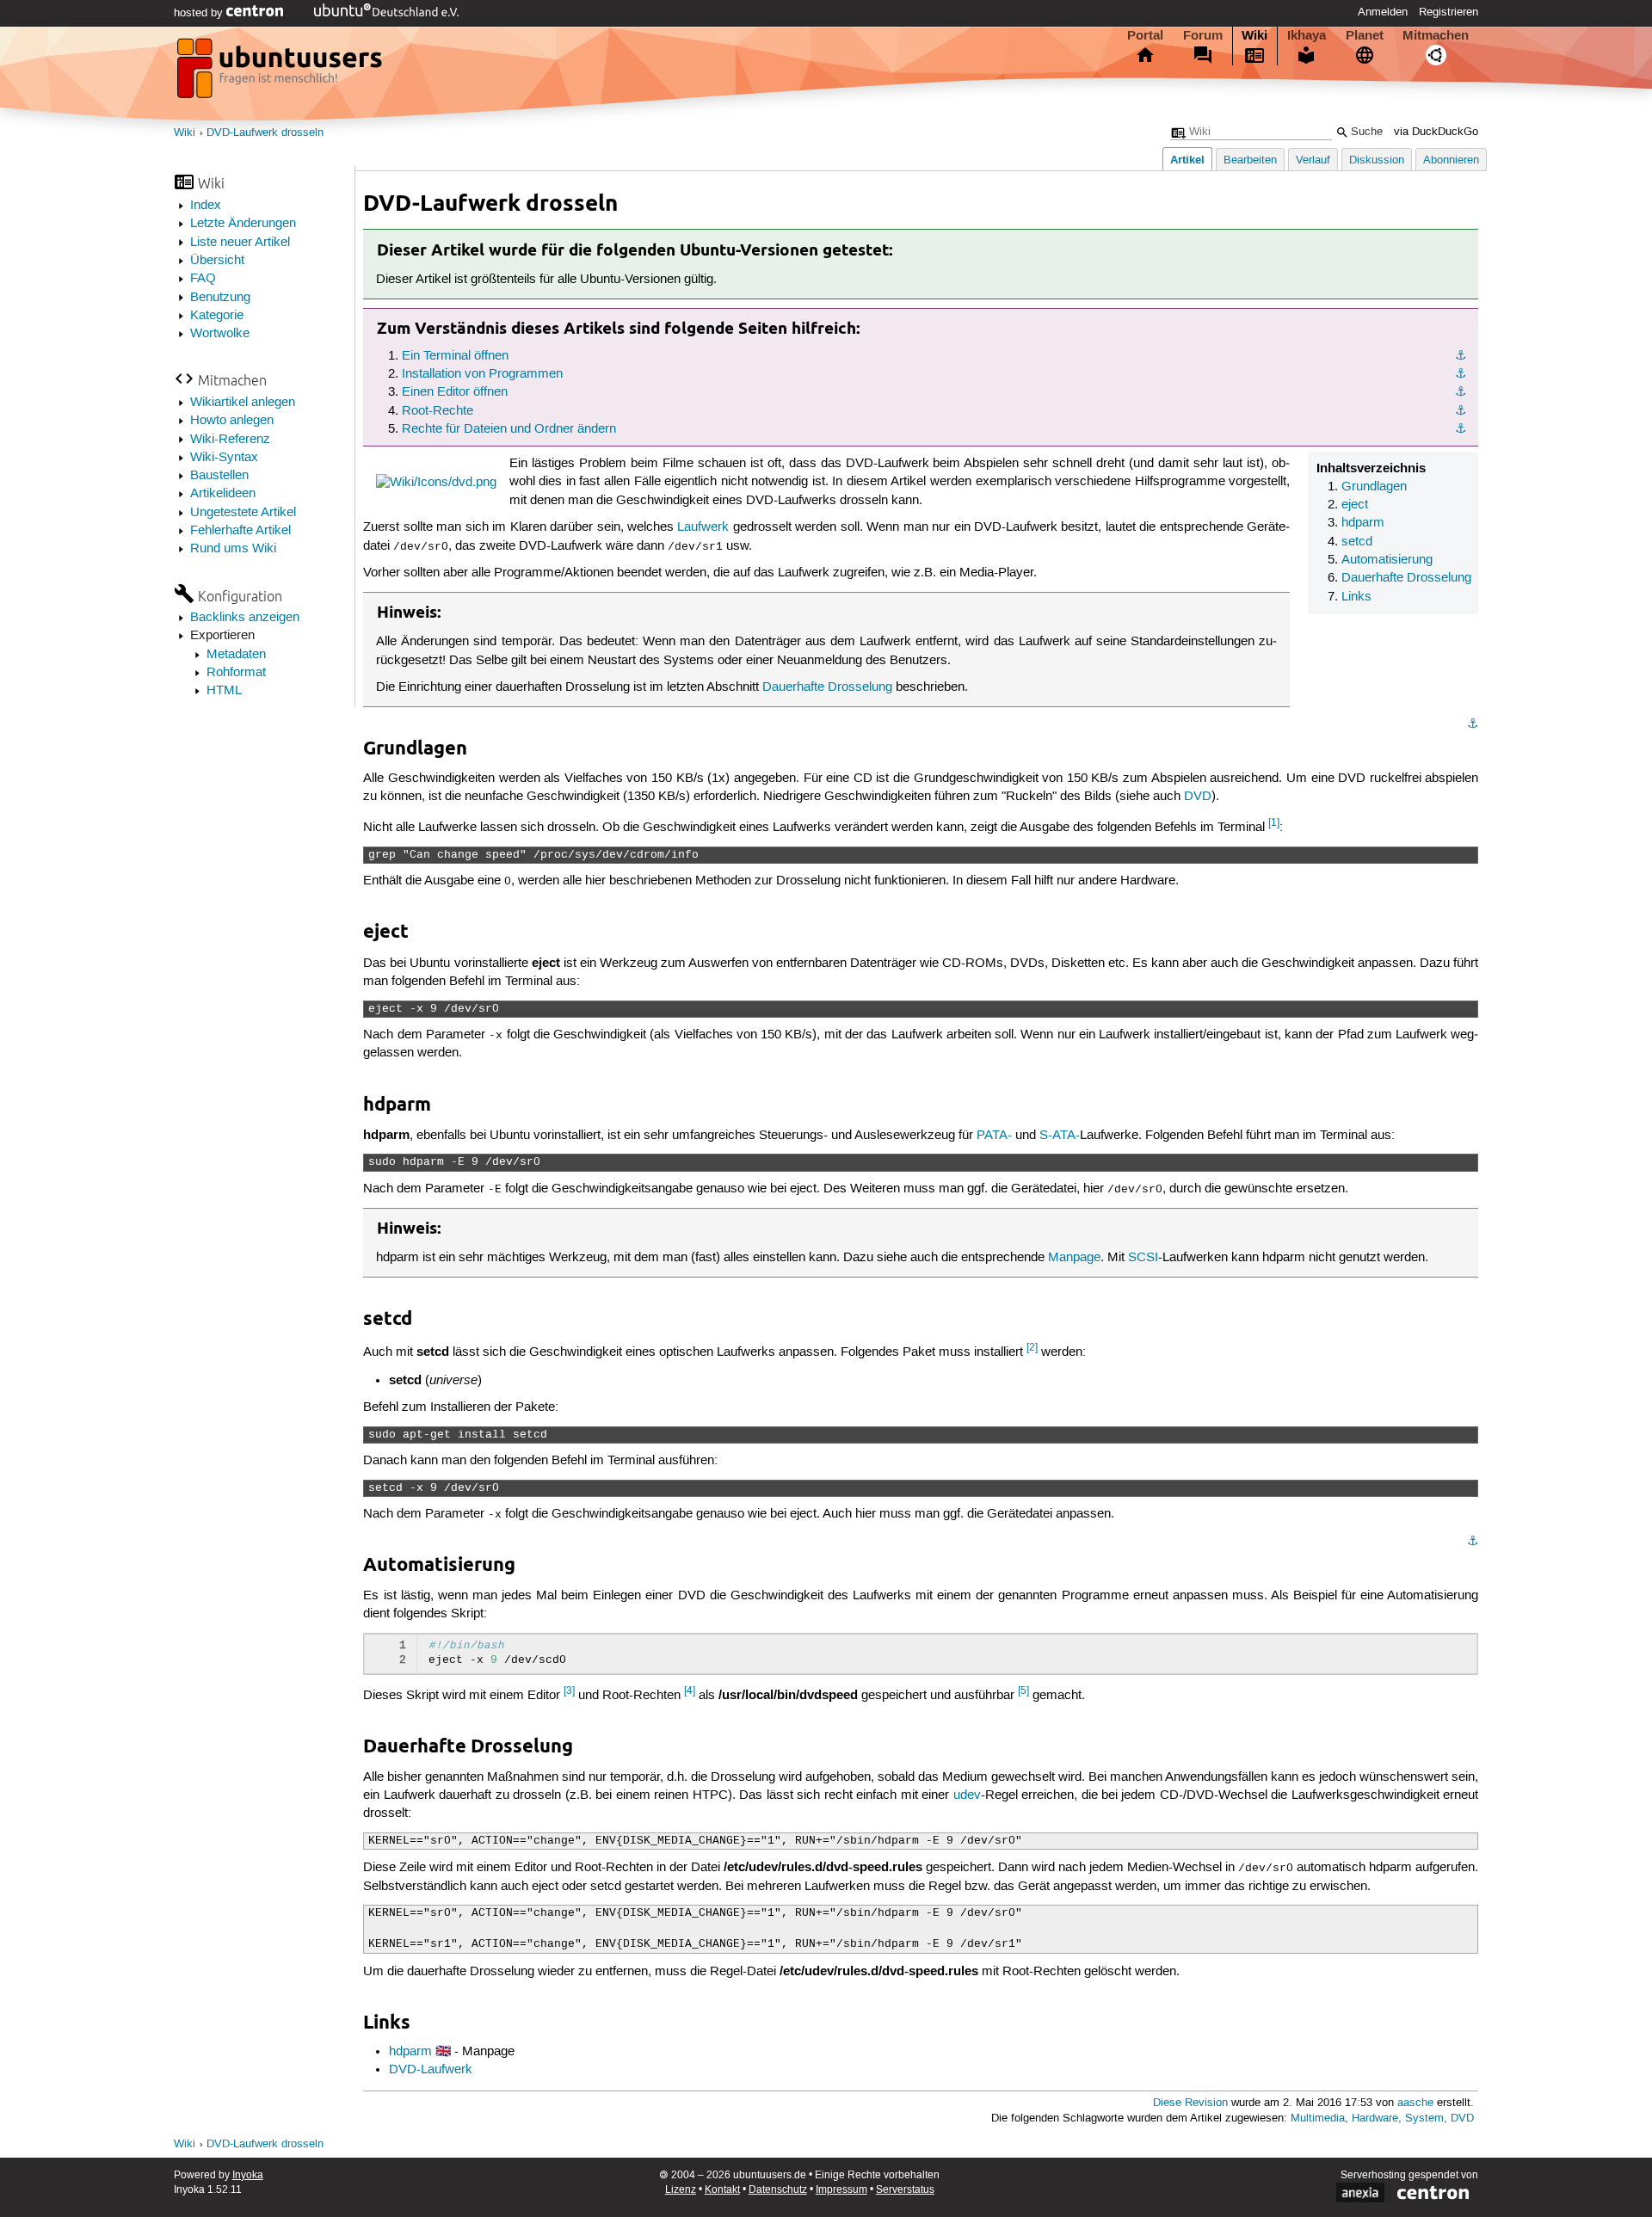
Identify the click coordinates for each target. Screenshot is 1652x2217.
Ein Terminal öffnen (455, 356)
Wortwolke (220, 334)
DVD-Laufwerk (431, 2070)
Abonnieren (1451, 160)
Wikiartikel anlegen (243, 403)
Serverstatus (905, 2190)
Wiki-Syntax (224, 458)
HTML (224, 691)
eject (1355, 505)
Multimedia (1318, 2118)
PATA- (994, 1136)
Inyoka (248, 2175)
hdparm (1363, 523)
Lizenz (681, 2190)
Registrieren (1449, 12)
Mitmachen (1436, 35)
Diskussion (1377, 160)
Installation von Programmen (482, 374)
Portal (1145, 35)
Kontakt (722, 2190)
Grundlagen (1374, 487)
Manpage (1074, 1258)
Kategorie (217, 316)
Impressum (841, 2190)
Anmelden (1383, 12)
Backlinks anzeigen (245, 618)
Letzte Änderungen (243, 224)
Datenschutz (778, 2190)
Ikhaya (1307, 35)
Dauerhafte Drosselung (1406, 578)
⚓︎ (1461, 356)
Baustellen (219, 476)
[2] (1032, 1348)
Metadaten (236, 655)
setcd (1357, 542)
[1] (1274, 823)
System (1424, 2118)
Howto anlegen (232, 421)
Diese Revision (1190, 2103)
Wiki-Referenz (230, 440)
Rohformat (236, 673)
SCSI (1143, 1258)
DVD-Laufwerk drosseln (265, 133)
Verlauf (1313, 160)
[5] (1023, 1691)
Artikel (1187, 160)
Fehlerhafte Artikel (240, 531)
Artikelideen (223, 494)
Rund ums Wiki (233, 549)
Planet (1365, 35)
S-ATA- (1060, 1136)
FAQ (203, 279)
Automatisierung (1387, 560)
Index (206, 206)
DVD (1198, 797)
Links (1356, 597)
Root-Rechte (438, 411)
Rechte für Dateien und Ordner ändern (509, 429)
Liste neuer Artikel (240, 243)
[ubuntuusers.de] (281, 73)
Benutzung (220, 298)
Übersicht (217, 261)
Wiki (1254, 35)
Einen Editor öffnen (455, 392)
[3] (569, 1691)
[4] (690, 1691)
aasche (1415, 2103)
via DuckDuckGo (1436, 132)
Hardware (1375, 2118)
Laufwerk (703, 527)
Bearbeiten (1250, 160)
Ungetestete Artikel (243, 513)
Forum (1203, 35)
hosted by (200, 13)
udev (967, 1795)
